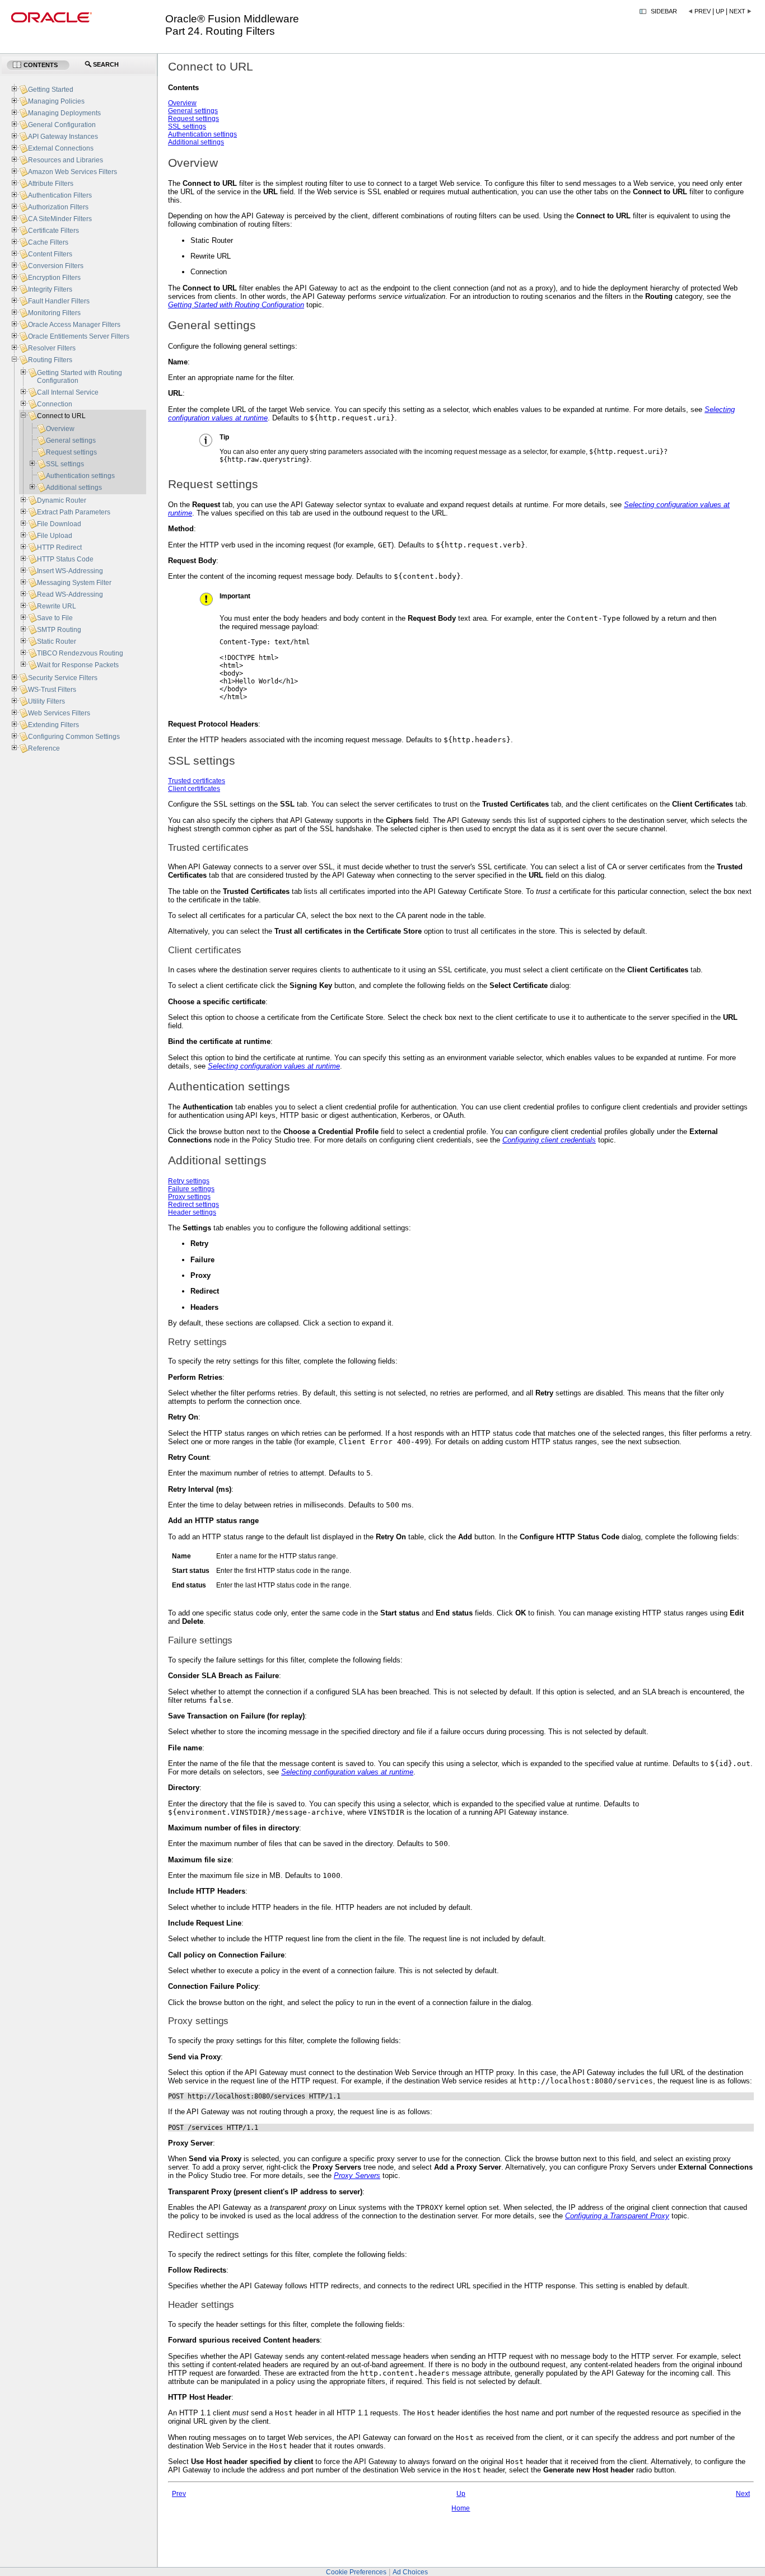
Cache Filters (48, 242)
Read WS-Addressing (70, 594)
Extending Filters (53, 725)
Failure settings (191, 1189)
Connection (55, 404)
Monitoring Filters (54, 313)
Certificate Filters (53, 231)
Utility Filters (46, 701)
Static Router (57, 641)
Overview (182, 103)
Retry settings (189, 1181)
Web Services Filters (59, 713)
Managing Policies (56, 101)
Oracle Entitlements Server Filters (79, 336)
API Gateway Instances (63, 137)
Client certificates (194, 789)
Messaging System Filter (74, 583)
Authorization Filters (58, 207)
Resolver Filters (52, 348)
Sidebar (664, 11)
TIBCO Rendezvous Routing (80, 653)
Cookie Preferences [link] (356, 2572)
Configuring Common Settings (74, 737)
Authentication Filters (60, 195)
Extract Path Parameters (74, 512)
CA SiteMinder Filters (60, 219)
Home (461, 2508)
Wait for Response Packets (78, 665)
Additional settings (196, 142)
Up (720, 11)
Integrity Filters (50, 289)
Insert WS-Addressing (70, 571)
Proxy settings (189, 1197)
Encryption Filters (54, 278)
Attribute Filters (51, 184)
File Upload (55, 536)
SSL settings (187, 127)
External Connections (61, 148)
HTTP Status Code (65, 559)
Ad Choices (410, 2572)
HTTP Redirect (59, 547)
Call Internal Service (68, 392)
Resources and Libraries (66, 160)
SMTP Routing (59, 630)
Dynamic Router (62, 500)
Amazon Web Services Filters (73, 172)
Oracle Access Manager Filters (74, 325)
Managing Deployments (64, 113)
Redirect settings (193, 1205)
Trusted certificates (197, 781)
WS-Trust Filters (52, 690)
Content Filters (50, 254)
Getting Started (51, 90)
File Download (59, 524)
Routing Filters (50, 360)
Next (737, 11)
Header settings (192, 1212)
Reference (44, 748)
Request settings (193, 119)
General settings (193, 111)
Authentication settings (202, 134)
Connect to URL (61, 416)
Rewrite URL (57, 606)
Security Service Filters (63, 678)
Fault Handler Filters (59, 301)
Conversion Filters (56, 266)
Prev (703, 11)
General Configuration (62, 125)
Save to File (55, 618)
